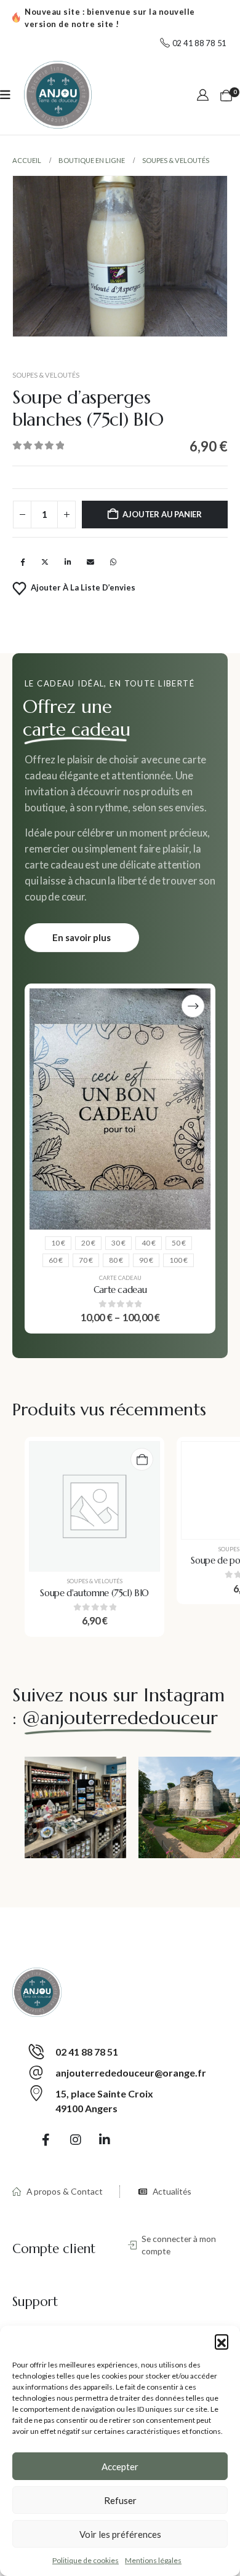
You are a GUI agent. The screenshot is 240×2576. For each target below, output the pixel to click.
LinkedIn (68, 562)
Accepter (120, 2467)
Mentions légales (153, 2560)
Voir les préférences (120, 2534)
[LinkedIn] (105, 2139)
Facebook (22, 562)
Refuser (120, 2500)
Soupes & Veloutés (46, 375)
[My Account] (203, 95)
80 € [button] (116, 1260)
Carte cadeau (120, 1278)
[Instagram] (76, 2139)
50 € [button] (179, 1243)
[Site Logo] (58, 95)
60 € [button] (56, 1260)
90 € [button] (146, 1260)
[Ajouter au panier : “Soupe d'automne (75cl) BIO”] (142, 1459)
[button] (222, 2341)
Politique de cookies (86, 2560)
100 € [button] (178, 1260)
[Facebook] (46, 2139)
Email (90, 562)
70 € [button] (86, 1260)
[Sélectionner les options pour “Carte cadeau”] (193, 1006)
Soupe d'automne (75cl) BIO (94, 1593)
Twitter (45, 562)
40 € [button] (149, 1243)
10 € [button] (58, 1243)
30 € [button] (118, 1243)
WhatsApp (113, 562)
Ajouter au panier (162, 514)
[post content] (120, 1109)
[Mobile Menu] (5, 95)
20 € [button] (88, 1243)
